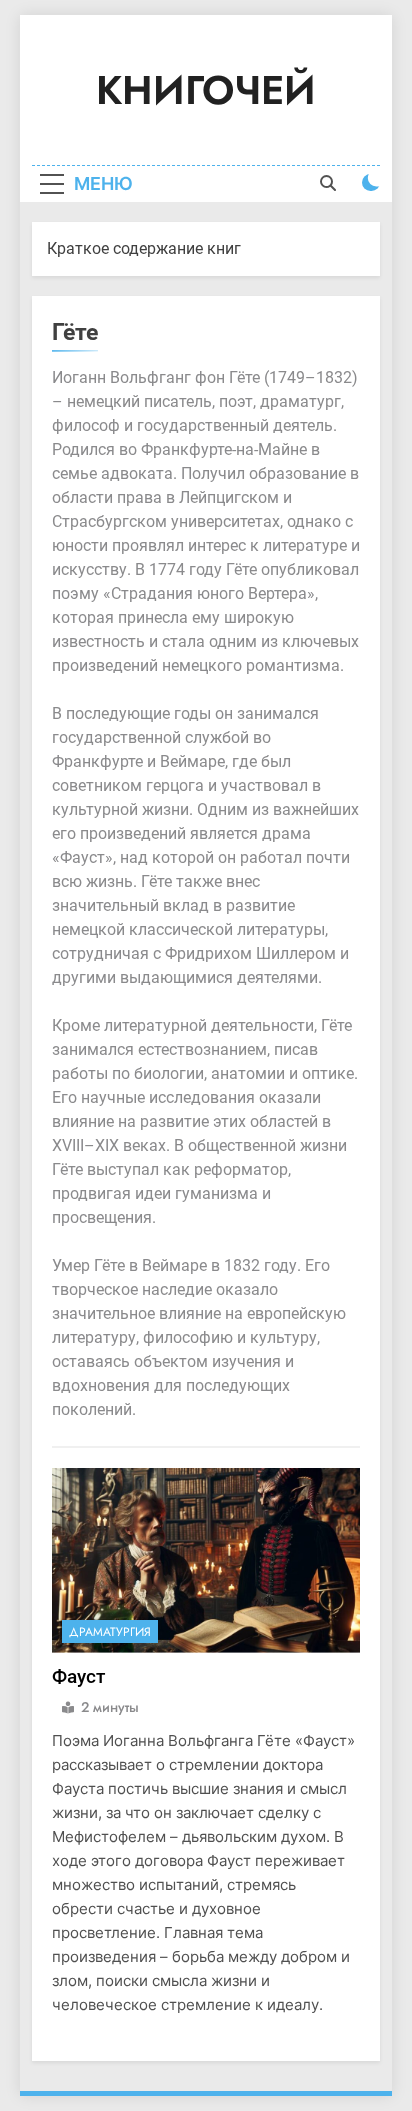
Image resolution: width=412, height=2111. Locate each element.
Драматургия (110, 1632)
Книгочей (206, 90)
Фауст (78, 1676)
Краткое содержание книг (144, 248)
